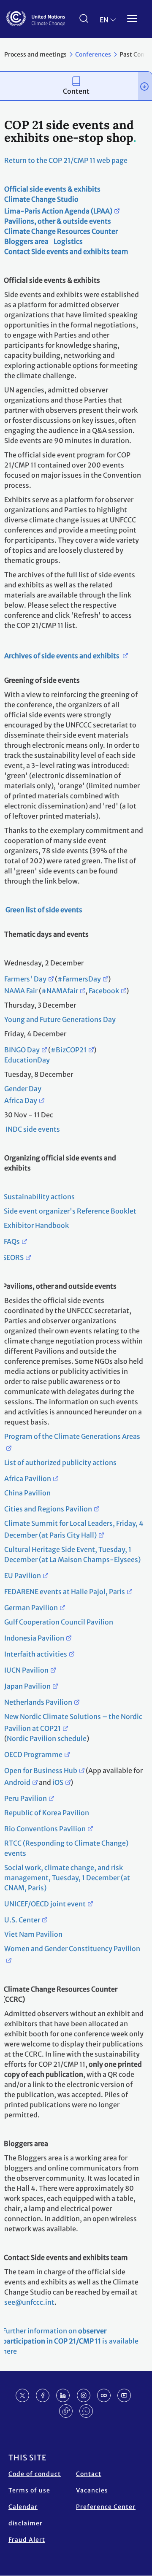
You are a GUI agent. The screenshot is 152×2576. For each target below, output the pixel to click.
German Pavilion (31, 1608)
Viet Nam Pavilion (33, 1934)
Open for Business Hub (41, 1770)
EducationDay (27, 1060)
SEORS (13, 1257)
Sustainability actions (39, 1197)
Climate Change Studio (41, 199)
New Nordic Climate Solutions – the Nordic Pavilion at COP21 (73, 1722)
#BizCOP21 (69, 1050)
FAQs (11, 1241)
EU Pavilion (23, 1576)
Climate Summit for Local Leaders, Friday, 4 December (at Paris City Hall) (74, 1529)
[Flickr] (104, 2395)
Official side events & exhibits (52, 189)
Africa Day (21, 1100)
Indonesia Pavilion (34, 1638)
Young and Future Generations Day (60, 1019)
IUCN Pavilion (26, 1670)
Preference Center (106, 2507)
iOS (58, 1782)
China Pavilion (27, 1493)
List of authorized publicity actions (60, 1462)
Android (17, 1782)
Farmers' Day (25, 979)
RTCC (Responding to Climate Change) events (66, 1848)
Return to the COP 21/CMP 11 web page (66, 160)
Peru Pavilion (26, 1798)
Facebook (104, 991)
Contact (89, 2474)
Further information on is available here (71, 2341)
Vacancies (92, 2490)
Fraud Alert (27, 2540)
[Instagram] (84, 2395)
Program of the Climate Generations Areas (72, 1436)
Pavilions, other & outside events (58, 221)
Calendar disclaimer (26, 2515)
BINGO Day (22, 1050)
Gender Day (23, 1089)
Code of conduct (35, 2474)
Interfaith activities (36, 1654)
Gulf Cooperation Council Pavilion (59, 1622)
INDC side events (32, 1129)
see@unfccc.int (29, 2302)
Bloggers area (26, 241)
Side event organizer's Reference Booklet (69, 1211)
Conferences (93, 54)
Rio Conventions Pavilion (45, 1829)
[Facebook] (43, 2395)
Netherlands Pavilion (38, 1702)
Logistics (68, 241)
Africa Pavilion (28, 1479)
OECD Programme (33, 1754)
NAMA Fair (21, 991)
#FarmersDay (79, 979)
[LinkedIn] (63, 2395)
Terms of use (29, 2490)
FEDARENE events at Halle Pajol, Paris (65, 1592)
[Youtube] (124, 2395)
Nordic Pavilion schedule (47, 1738)
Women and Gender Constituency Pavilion (72, 1949)
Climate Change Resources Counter (61, 231)
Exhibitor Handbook (36, 1225)
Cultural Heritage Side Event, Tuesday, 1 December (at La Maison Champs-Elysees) (72, 1554)
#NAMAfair (60, 991)
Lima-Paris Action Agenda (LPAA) (58, 211)
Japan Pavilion (27, 1686)
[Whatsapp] (86, 2411)
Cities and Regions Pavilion (48, 1509)
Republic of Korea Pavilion (47, 1813)
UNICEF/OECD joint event (45, 1904)
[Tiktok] (66, 2411)
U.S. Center (22, 1920)
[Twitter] (22, 2395)
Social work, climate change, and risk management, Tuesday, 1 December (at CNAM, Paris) (67, 1878)
